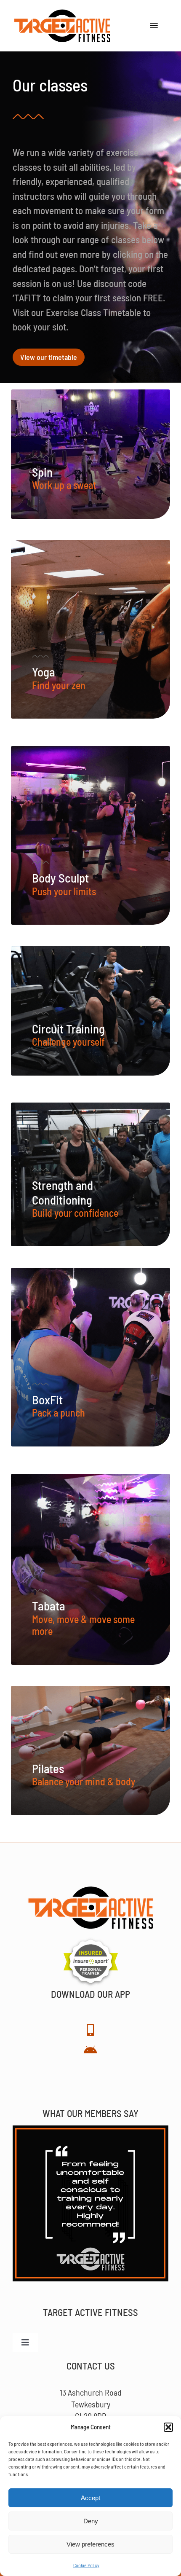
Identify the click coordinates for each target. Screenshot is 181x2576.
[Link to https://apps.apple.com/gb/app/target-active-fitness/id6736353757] (90, 2030)
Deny (91, 2521)
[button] (168, 2427)
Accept (90, 2498)
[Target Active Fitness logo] (62, 13)
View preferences (90, 2544)
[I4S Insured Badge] (91, 1940)
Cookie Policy (86, 2565)
